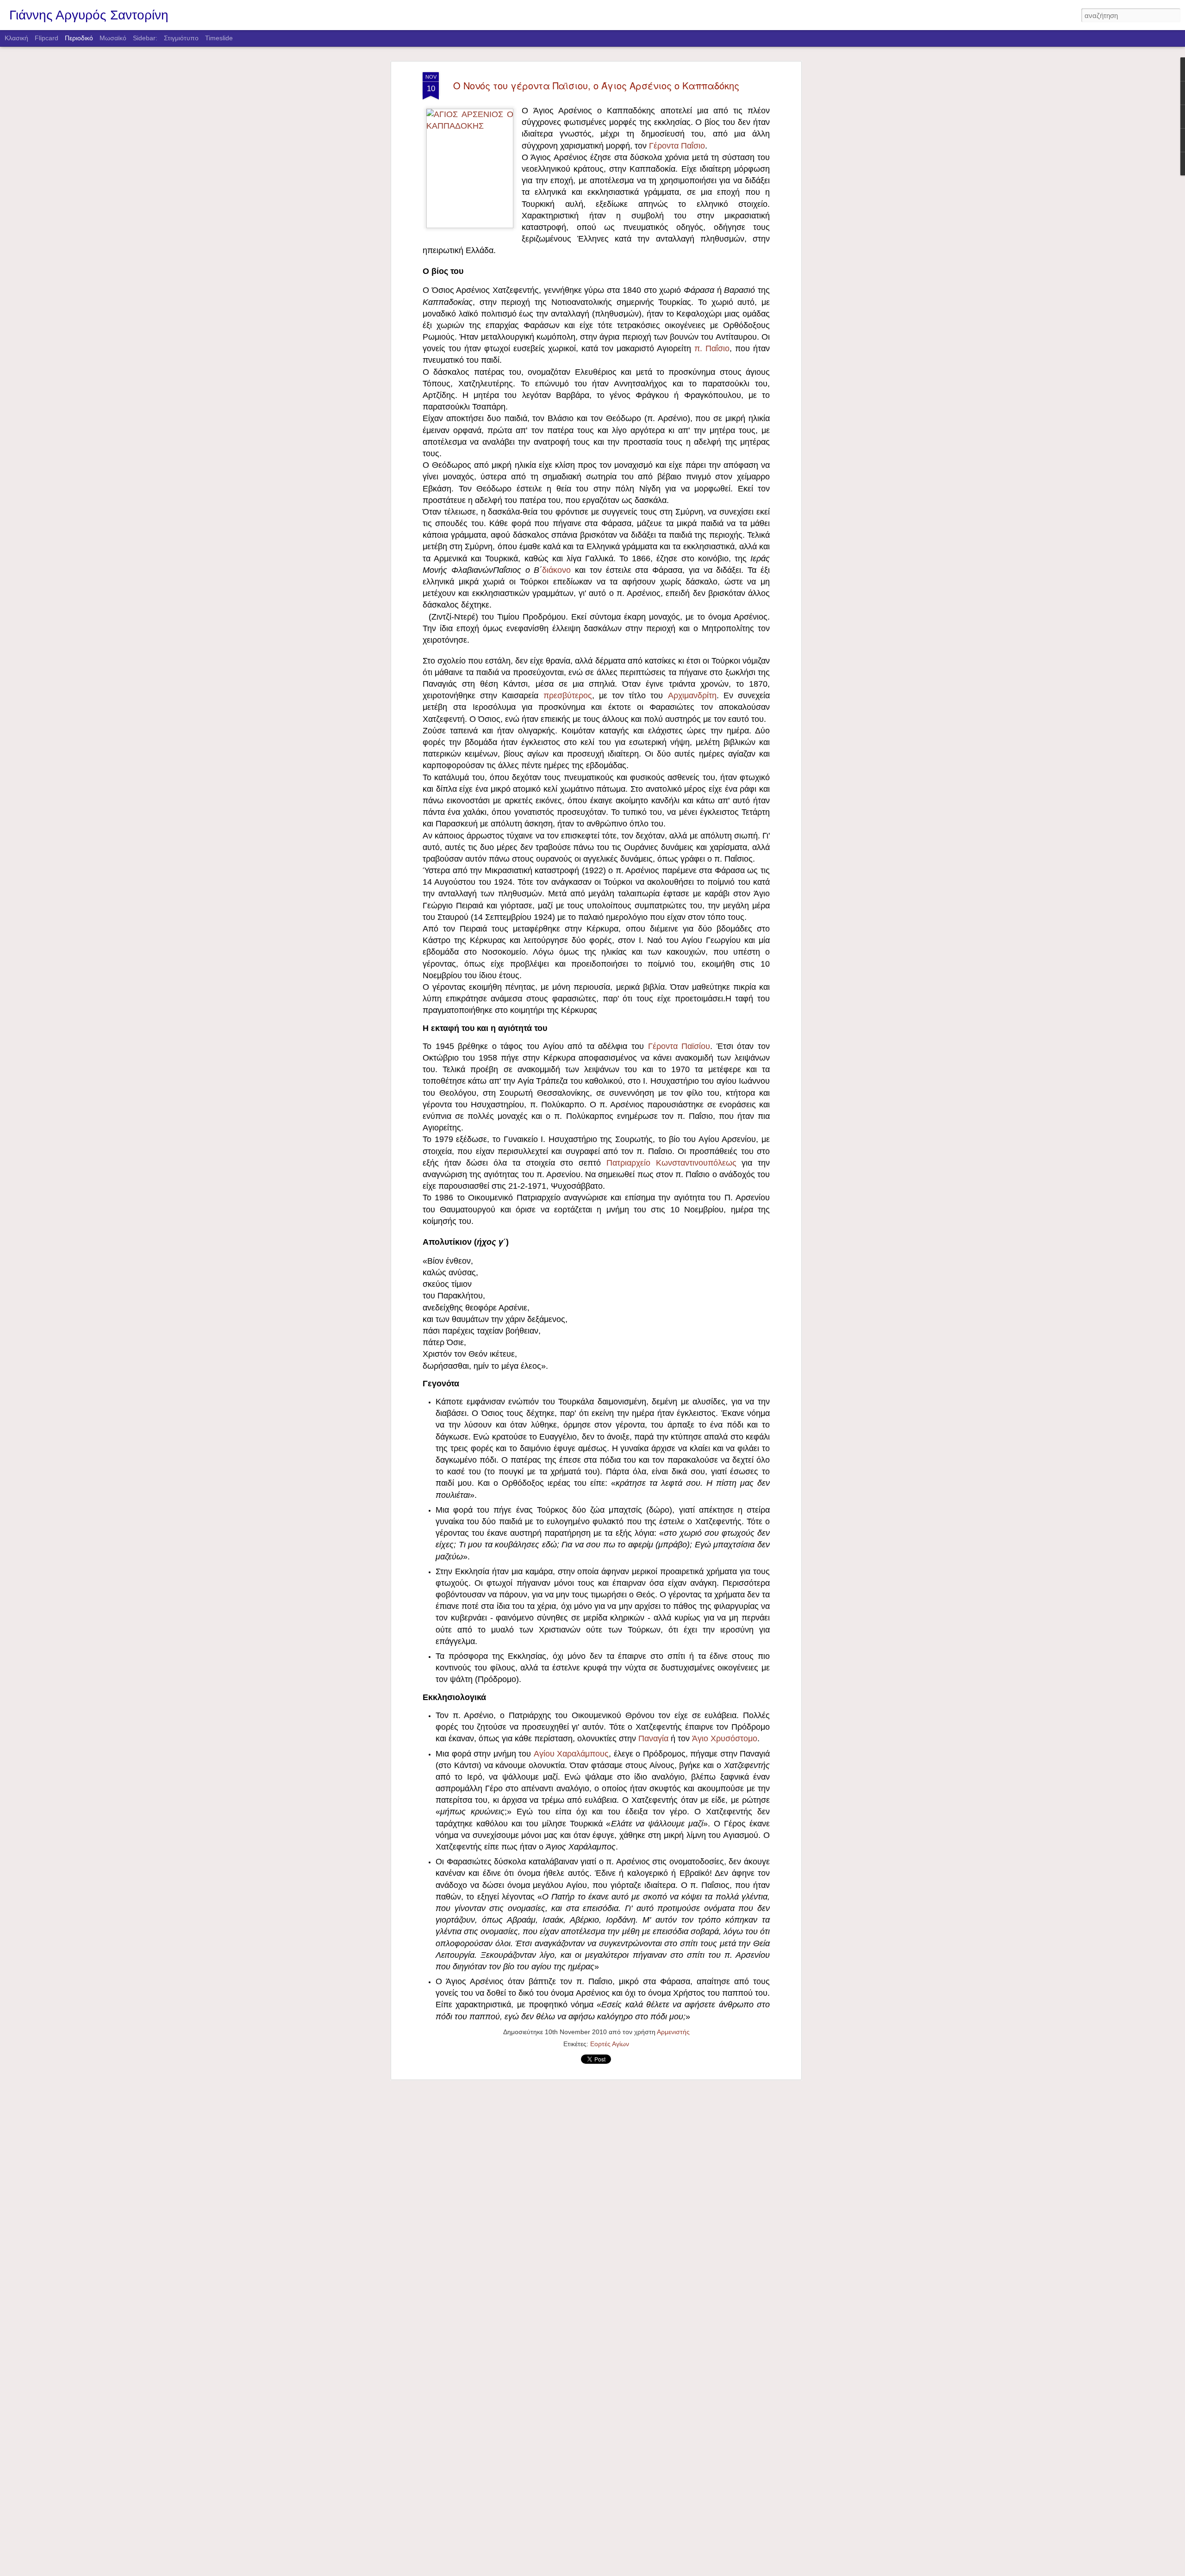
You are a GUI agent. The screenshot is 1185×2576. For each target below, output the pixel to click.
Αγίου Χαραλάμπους (571, 1754)
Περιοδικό (79, 38)
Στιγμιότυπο (181, 38)
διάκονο (556, 570)
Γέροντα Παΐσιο (677, 146)
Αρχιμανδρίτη (692, 695)
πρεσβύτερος (568, 695)
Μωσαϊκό (113, 38)
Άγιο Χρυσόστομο (725, 1738)
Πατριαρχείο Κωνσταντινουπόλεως (671, 1163)
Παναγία (653, 1738)
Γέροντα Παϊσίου (679, 1046)
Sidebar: (145, 38)
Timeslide (219, 38)
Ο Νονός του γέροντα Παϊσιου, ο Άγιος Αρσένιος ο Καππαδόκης (596, 85)
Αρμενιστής (673, 2032)
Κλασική (16, 38)
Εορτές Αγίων (610, 2044)
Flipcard (47, 38)
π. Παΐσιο (712, 348)
